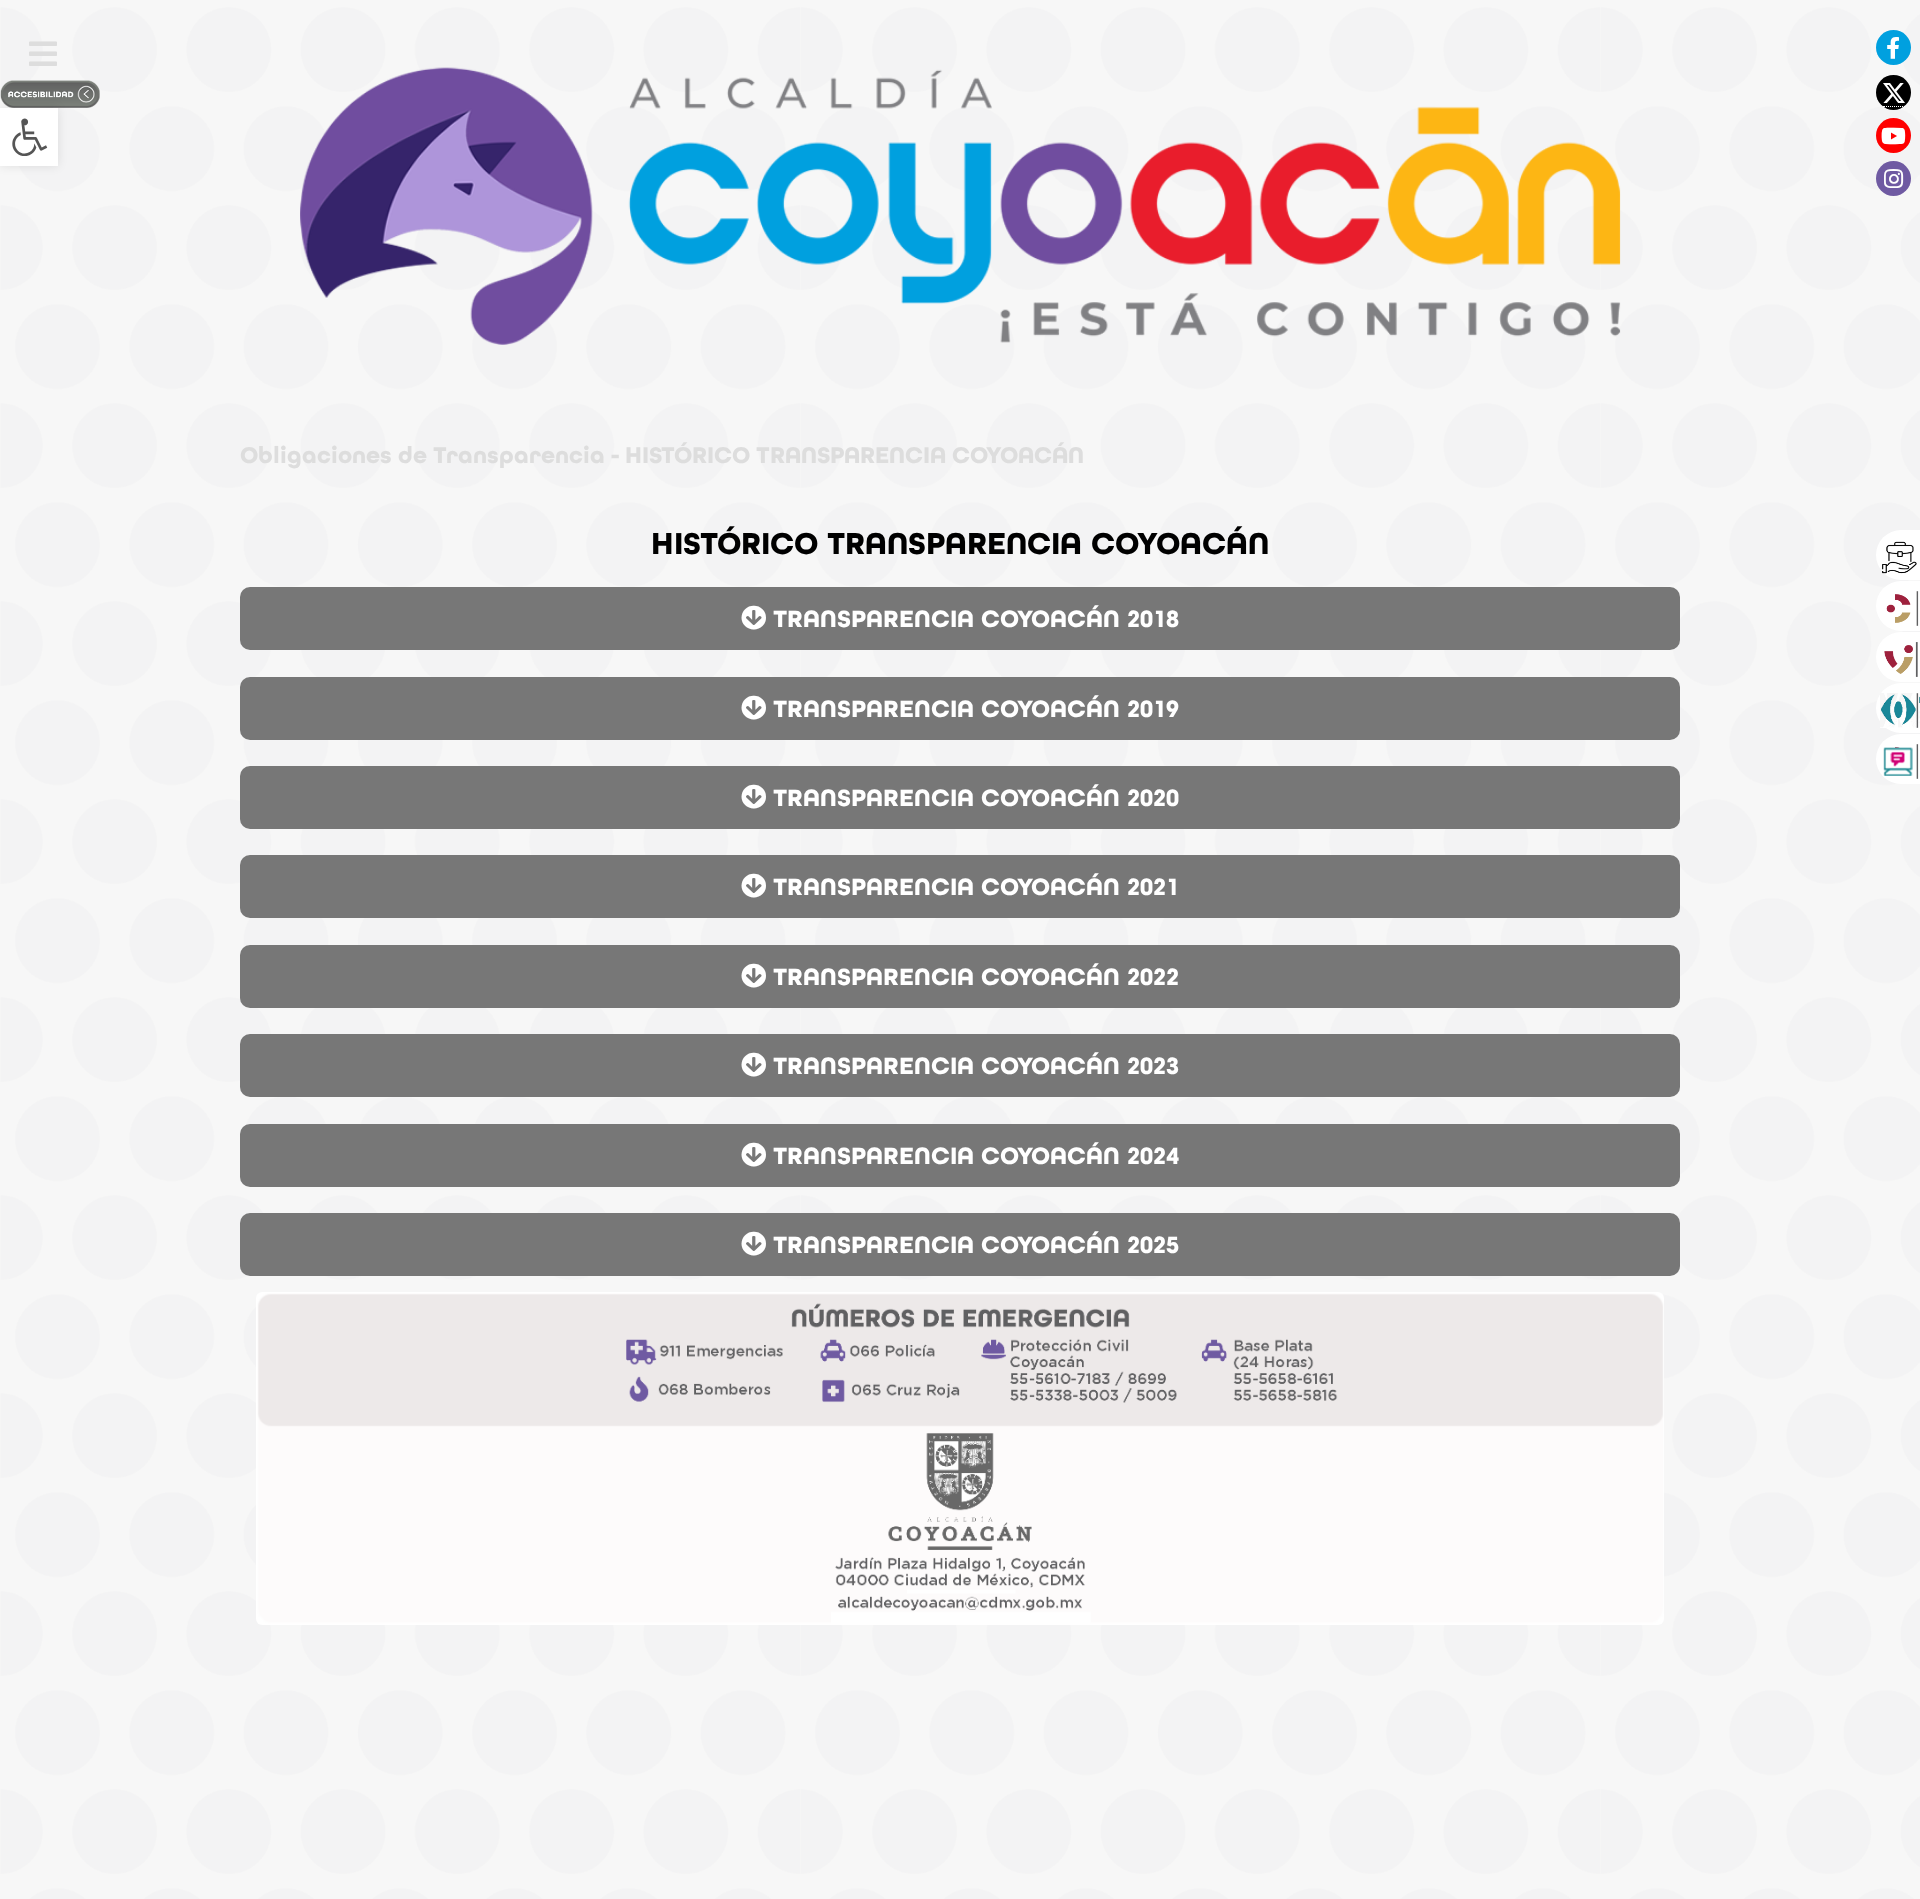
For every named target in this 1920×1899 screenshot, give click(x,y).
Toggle (43, 54)
